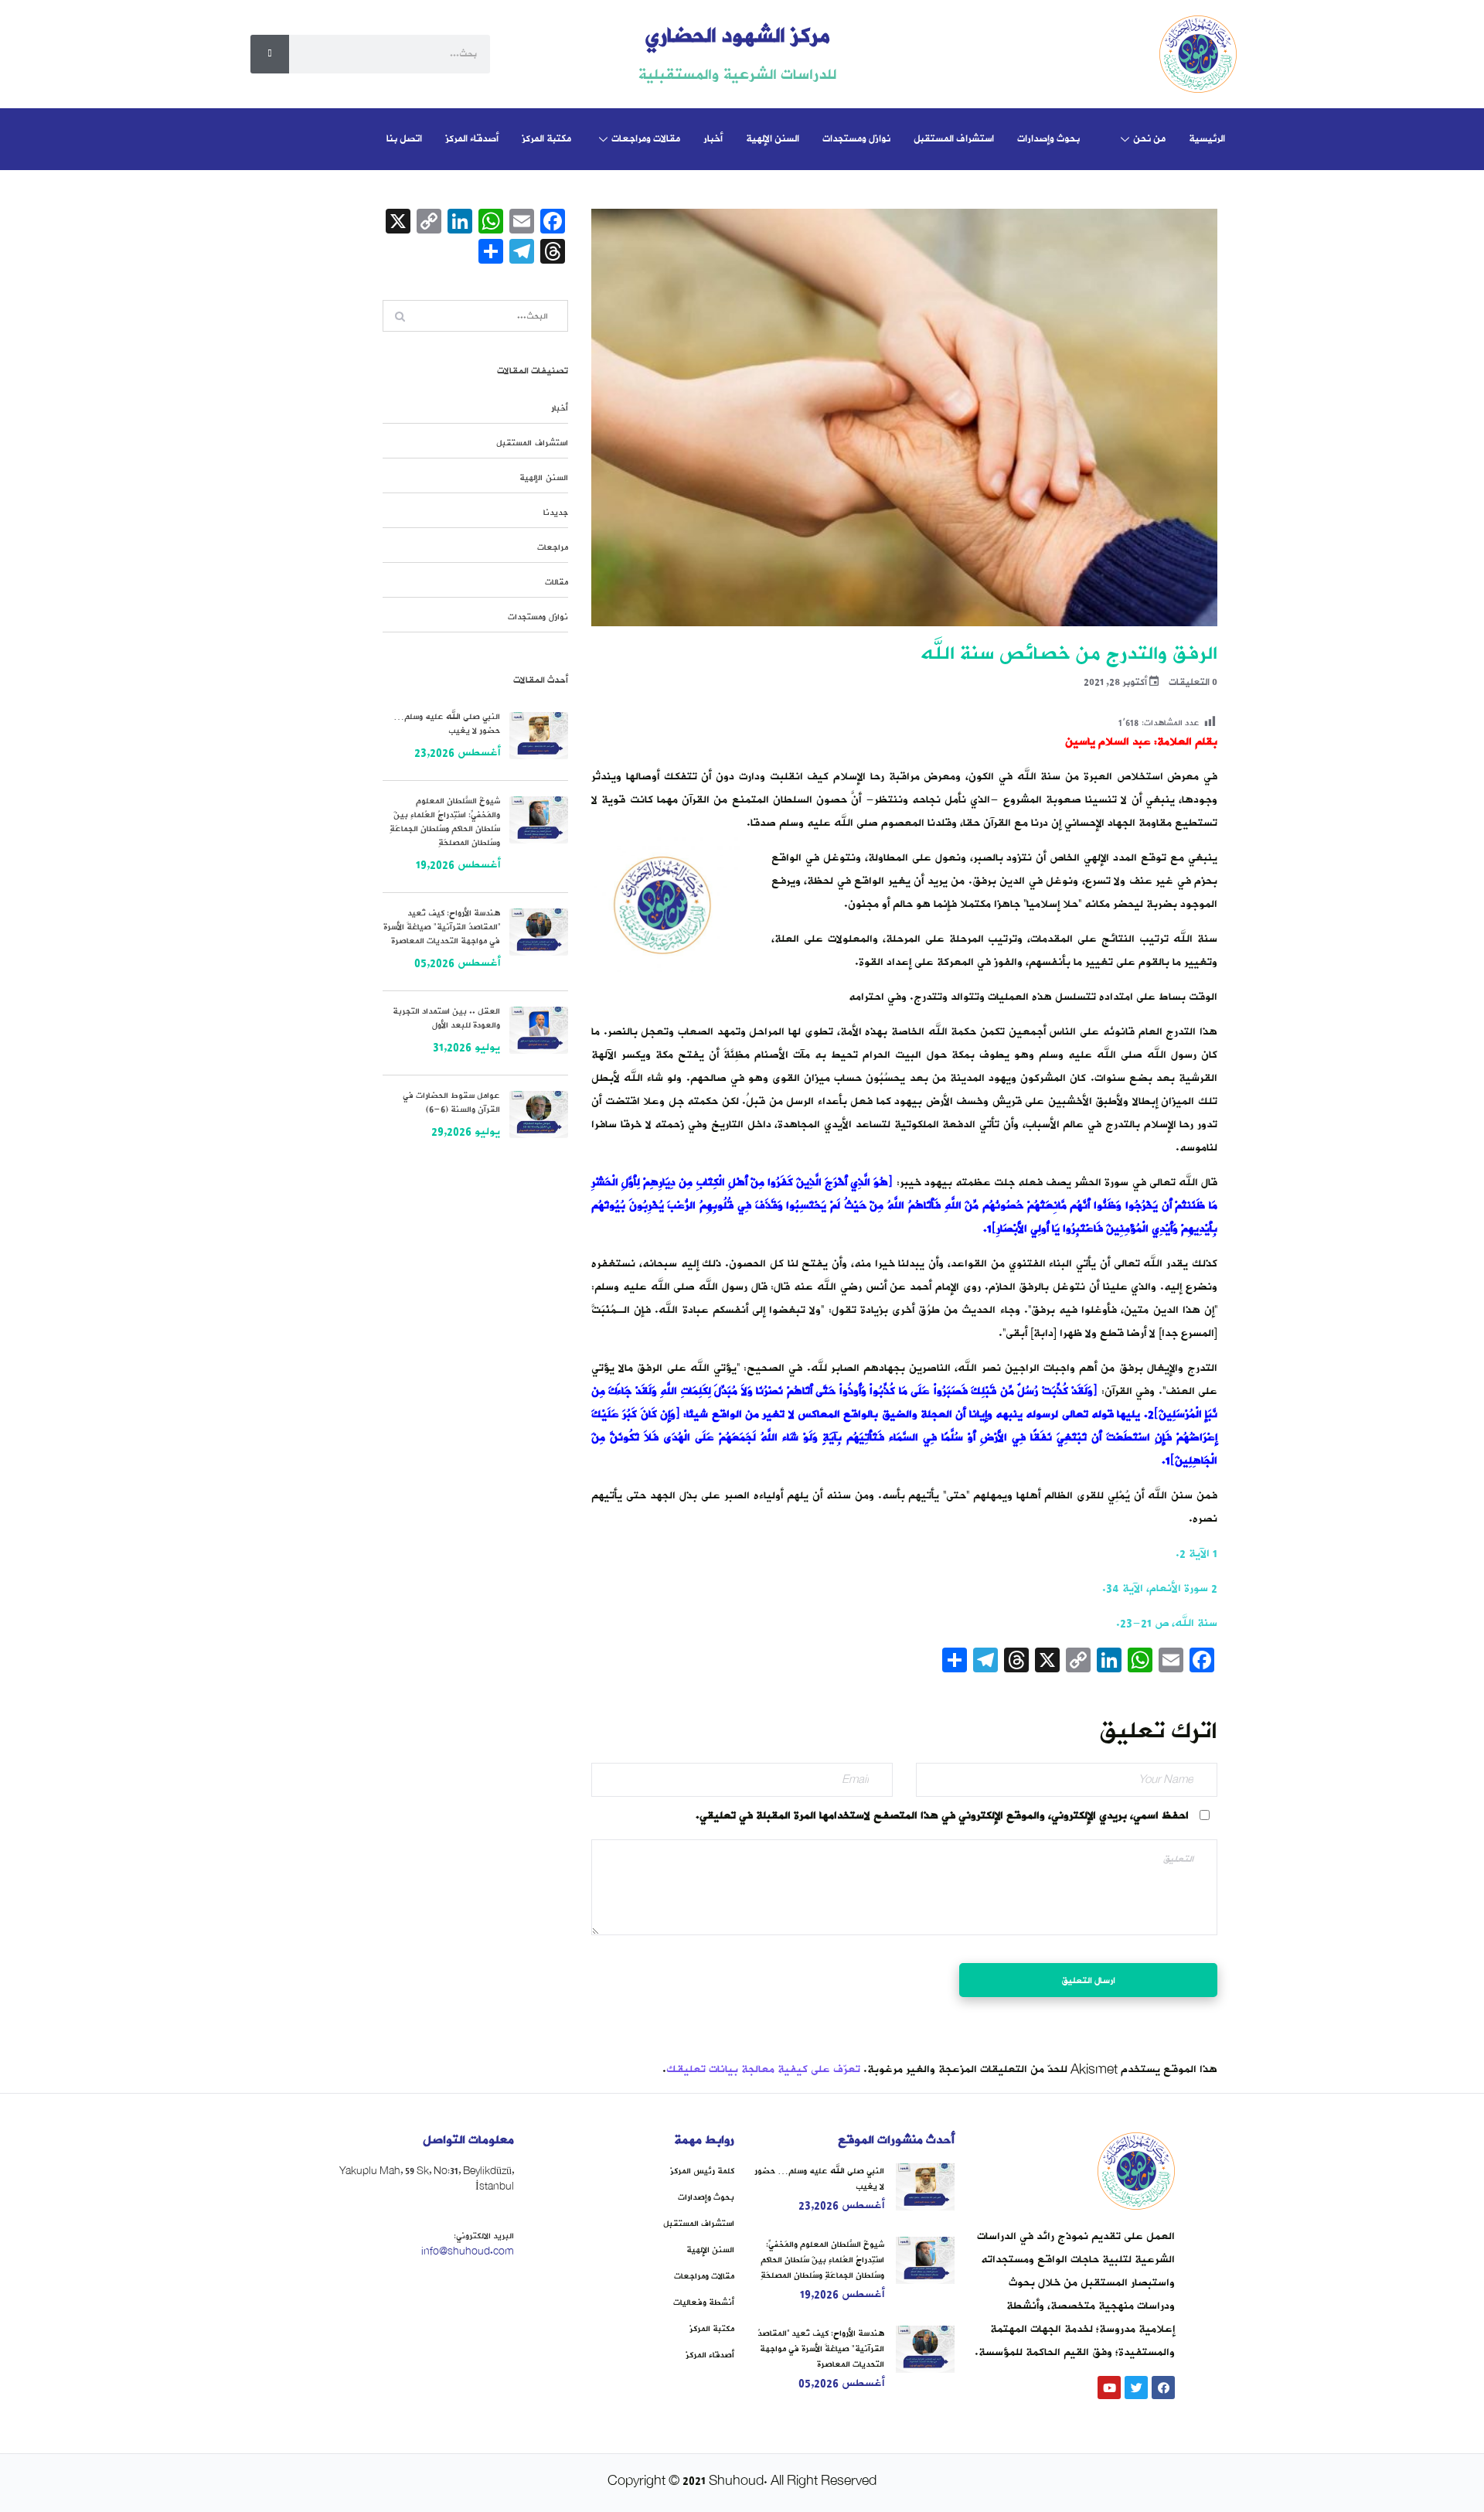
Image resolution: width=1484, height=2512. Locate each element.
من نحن (1149, 139)
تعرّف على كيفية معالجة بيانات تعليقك (763, 2069)
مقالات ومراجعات (646, 139)
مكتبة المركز (546, 139)
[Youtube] (1109, 2388)
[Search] (270, 54)
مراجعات (553, 547)
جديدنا (556, 513)
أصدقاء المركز (472, 139)
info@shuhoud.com (468, 2251)
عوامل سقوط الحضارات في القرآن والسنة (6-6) (451, 1103)
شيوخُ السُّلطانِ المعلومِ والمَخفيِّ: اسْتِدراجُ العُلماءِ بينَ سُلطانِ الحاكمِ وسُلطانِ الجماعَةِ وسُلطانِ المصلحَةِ (445, 822)
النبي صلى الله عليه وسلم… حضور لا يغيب (447, 724)
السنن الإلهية (773, 139)
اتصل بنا (404, 139)
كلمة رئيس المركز (702, 2171)
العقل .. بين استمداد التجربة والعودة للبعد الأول (446, 1018)
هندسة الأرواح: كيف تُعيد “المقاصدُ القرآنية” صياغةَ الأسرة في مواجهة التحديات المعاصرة (442, 927)
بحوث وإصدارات (1048, 139)
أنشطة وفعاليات (704, 2302)
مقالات (556, 582)
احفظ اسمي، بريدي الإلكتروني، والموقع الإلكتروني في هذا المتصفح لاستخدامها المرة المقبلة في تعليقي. (942, 1816)
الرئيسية (1207, 139)
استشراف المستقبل (954, 139)
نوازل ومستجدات (856, 139)
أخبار (713, 139)
